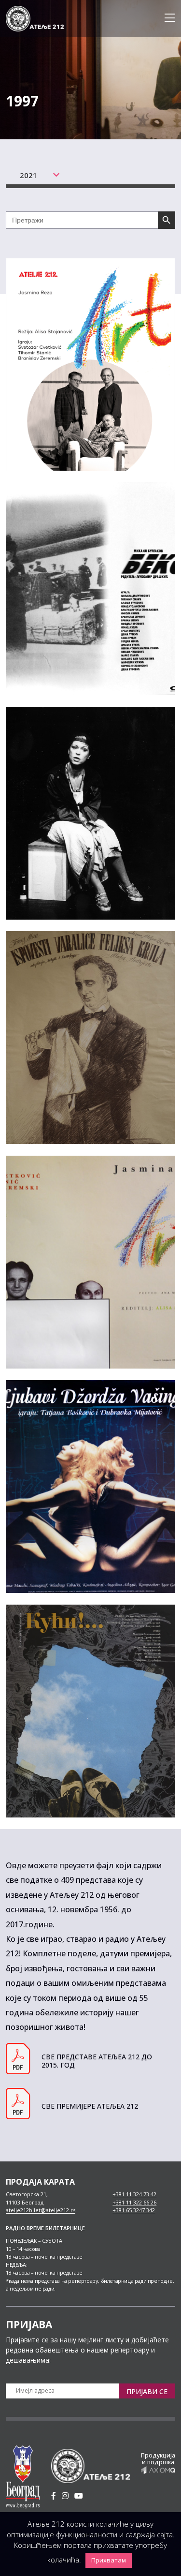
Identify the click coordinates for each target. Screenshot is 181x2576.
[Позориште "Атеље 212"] (35, 18)
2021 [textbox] (28, 175)
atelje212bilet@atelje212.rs (41, 2210)
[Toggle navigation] (167, 18)
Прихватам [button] (109, 2560)
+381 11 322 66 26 (134, 2202)
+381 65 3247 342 (134, 2210)
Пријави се (147, 2391)
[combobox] (31, 175)
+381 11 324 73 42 (134, 2194)
